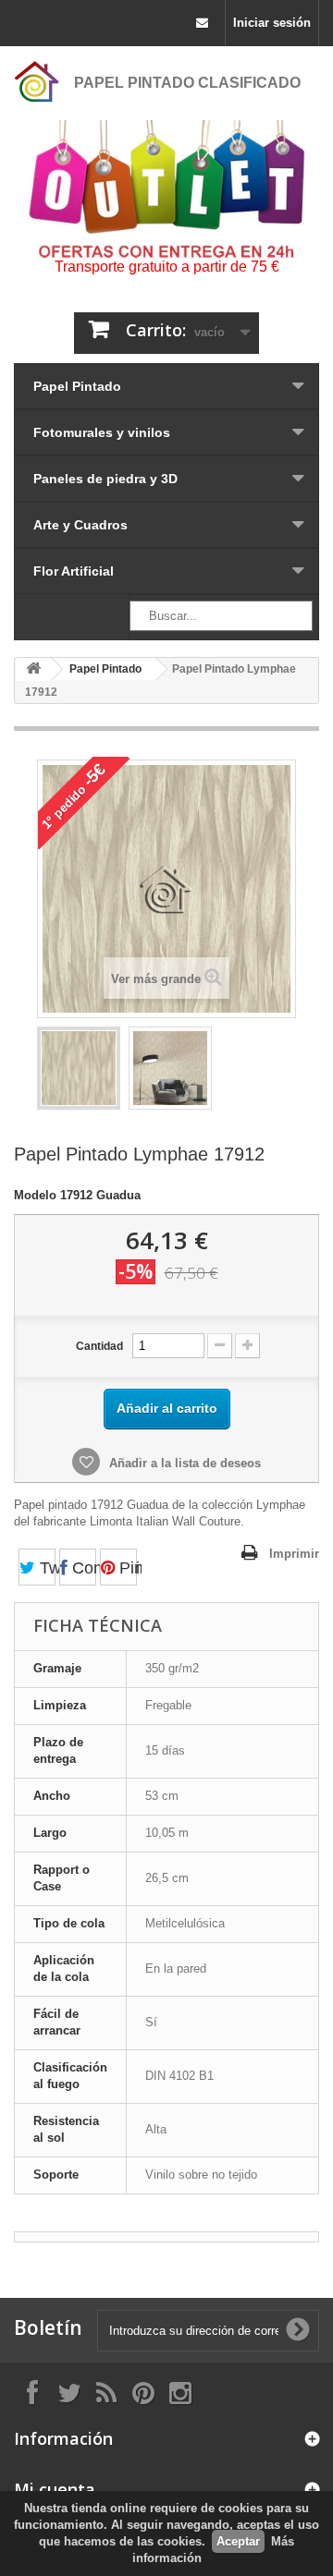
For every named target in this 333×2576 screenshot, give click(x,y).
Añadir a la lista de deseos (183, 1463)
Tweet (45, 1568)
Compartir (82, 1568)
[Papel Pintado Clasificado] (37, 81)
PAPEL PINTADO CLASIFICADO (187, 83)
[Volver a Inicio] (33, 669)
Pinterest (126, 1568)
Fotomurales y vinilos (102, 432)
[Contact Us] (202, 23)
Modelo (35, 1195)
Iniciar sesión (272, 23)
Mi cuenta (55, 2489)
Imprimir (294, 1554)
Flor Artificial (74, 571)
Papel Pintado (77, 386)
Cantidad (99, 1346)
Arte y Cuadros (80, 525)
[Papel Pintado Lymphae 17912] (79, 1068)
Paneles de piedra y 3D (105, 479)
